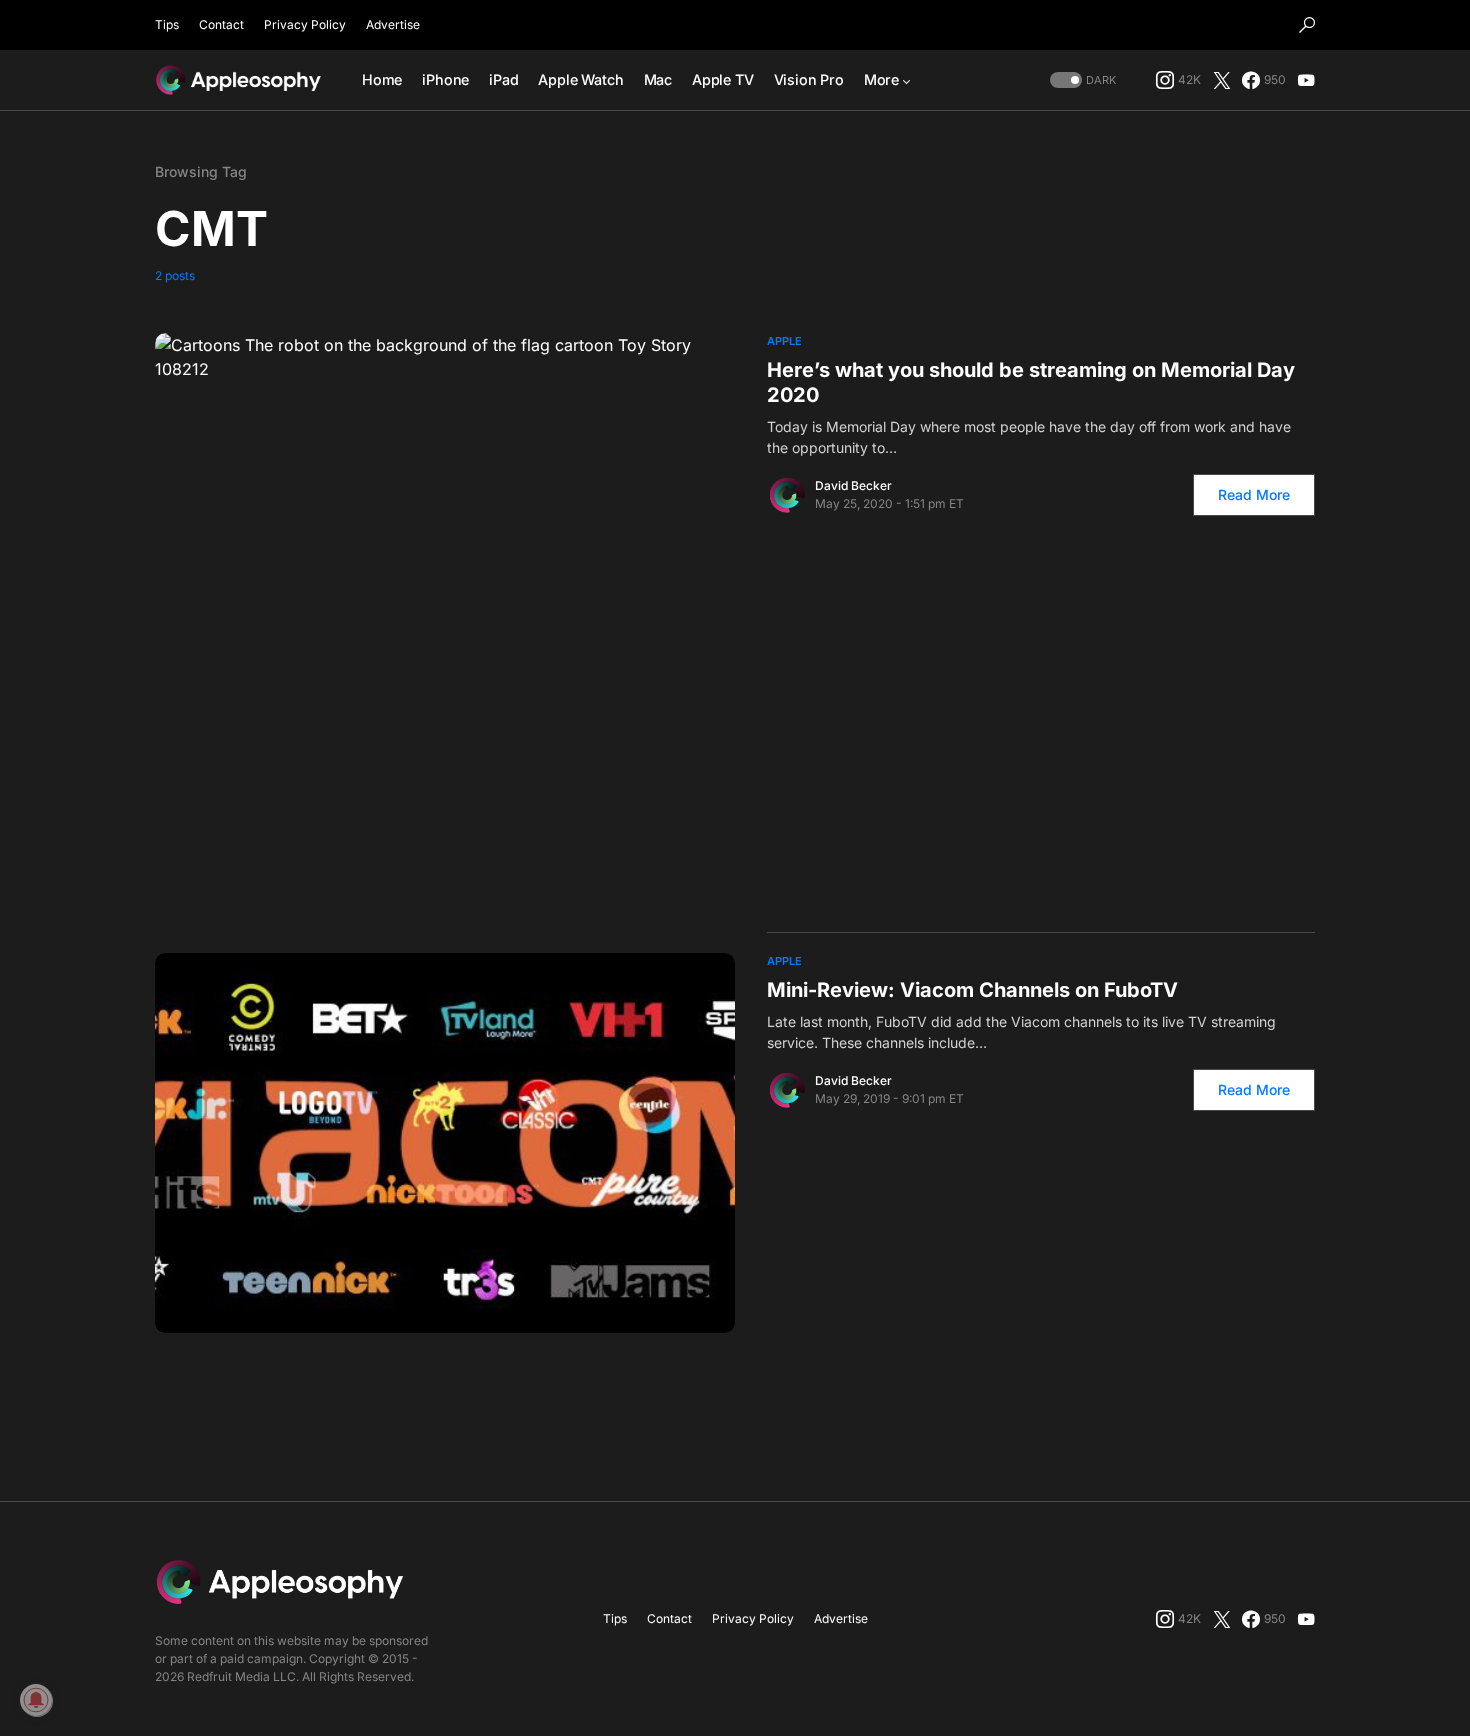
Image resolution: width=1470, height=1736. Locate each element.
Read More (1254, 494)
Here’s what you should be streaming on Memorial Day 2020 (1031, 382)
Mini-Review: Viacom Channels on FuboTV (972, 990)
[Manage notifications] (36, 1700)
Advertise (393, 24)
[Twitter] (1222, 80)
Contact (221, 24)
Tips (167, 24)
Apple (784, 341)
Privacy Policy (305, 24)
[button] (1307, 25)
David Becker (853, 485)
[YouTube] (1306, 80)
